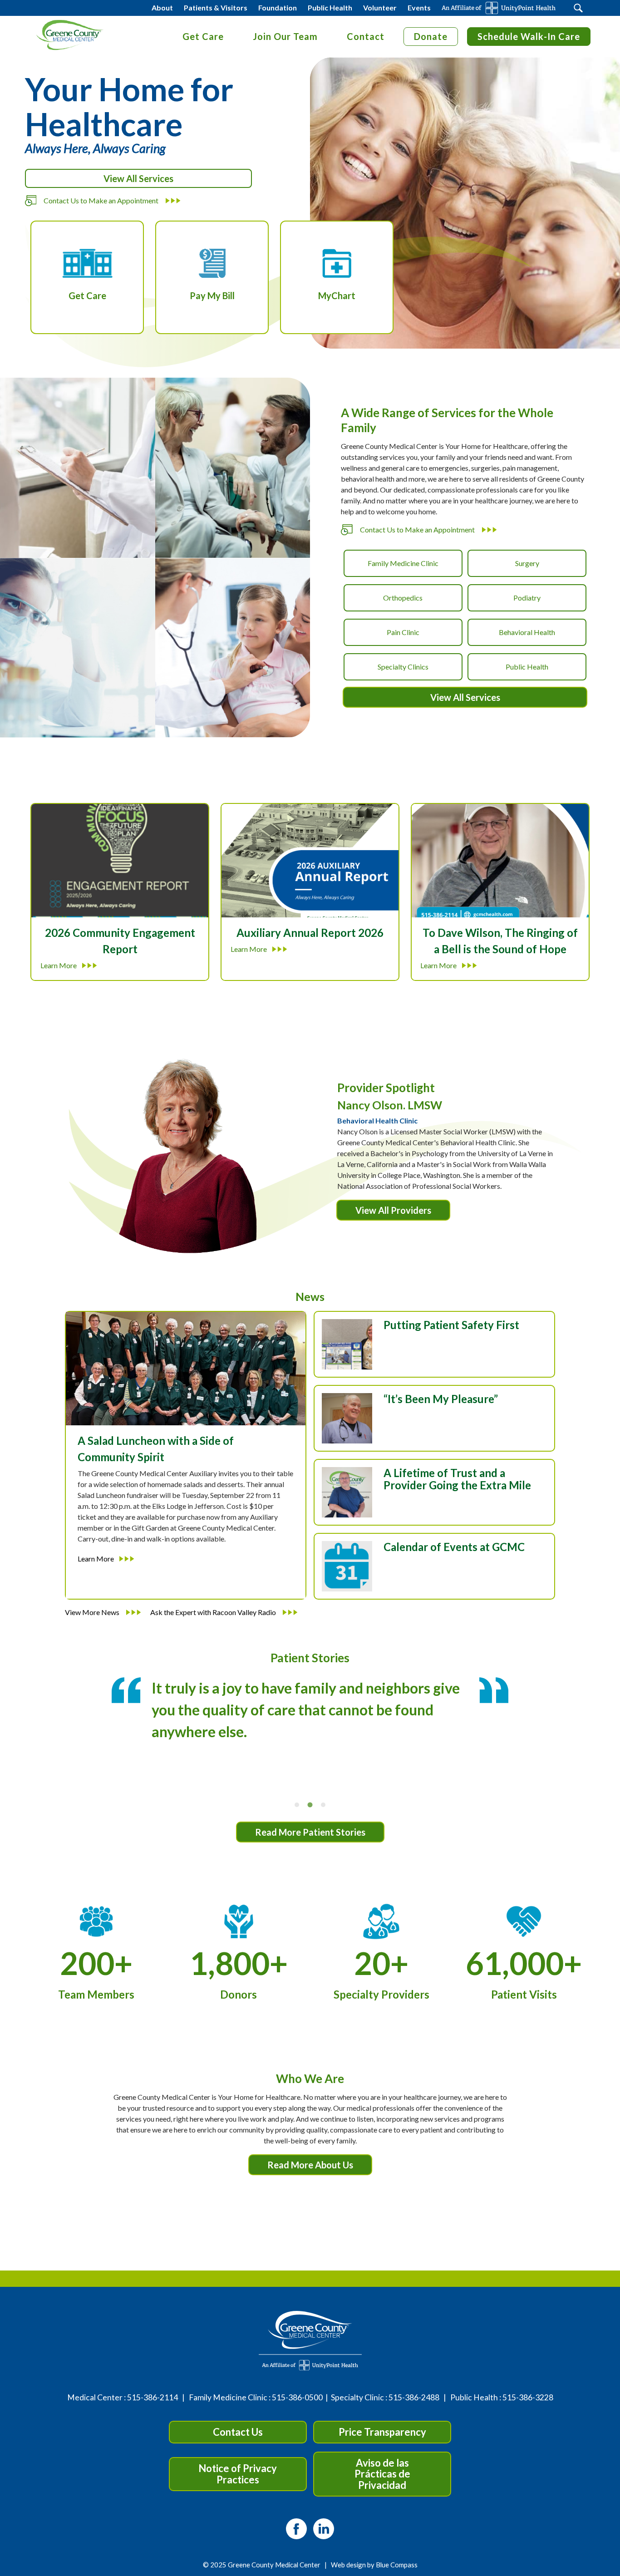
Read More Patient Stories (310, 1832)
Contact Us (238, 2432)
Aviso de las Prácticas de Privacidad (382, 2474)
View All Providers (393, 1210)
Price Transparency (382, 2432)
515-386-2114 (153, 2397)
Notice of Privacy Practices (238, 2474)
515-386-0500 (297, 2397)
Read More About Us (310, 2165)
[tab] (297, 1805)
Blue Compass (397, 2565)
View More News (93, 1612)
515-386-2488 (414, 2397)
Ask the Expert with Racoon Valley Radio (214, 1612)
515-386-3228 (528, 2397)
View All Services (138, 178)
